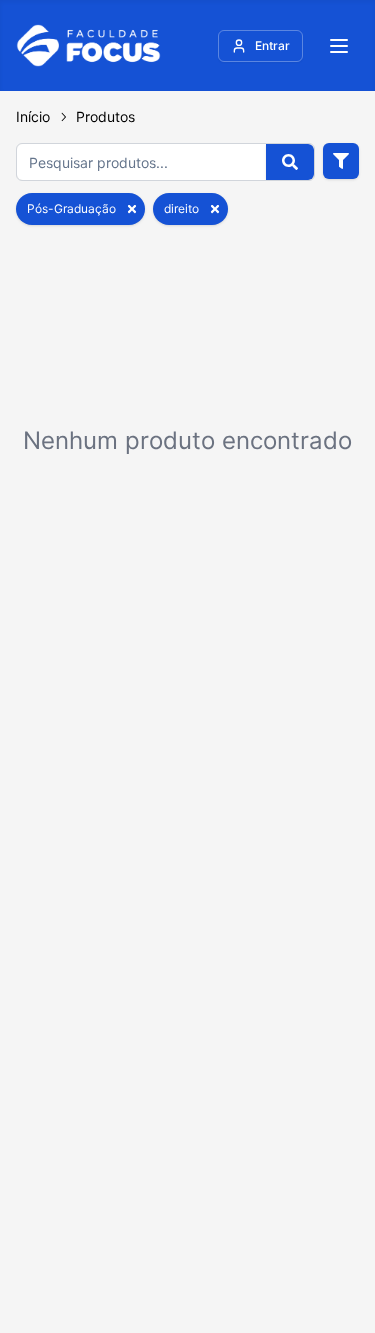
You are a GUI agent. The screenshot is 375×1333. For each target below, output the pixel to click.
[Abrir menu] (339, 46)
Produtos (105, 116)
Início (33, 116)
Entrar (272, 45)
